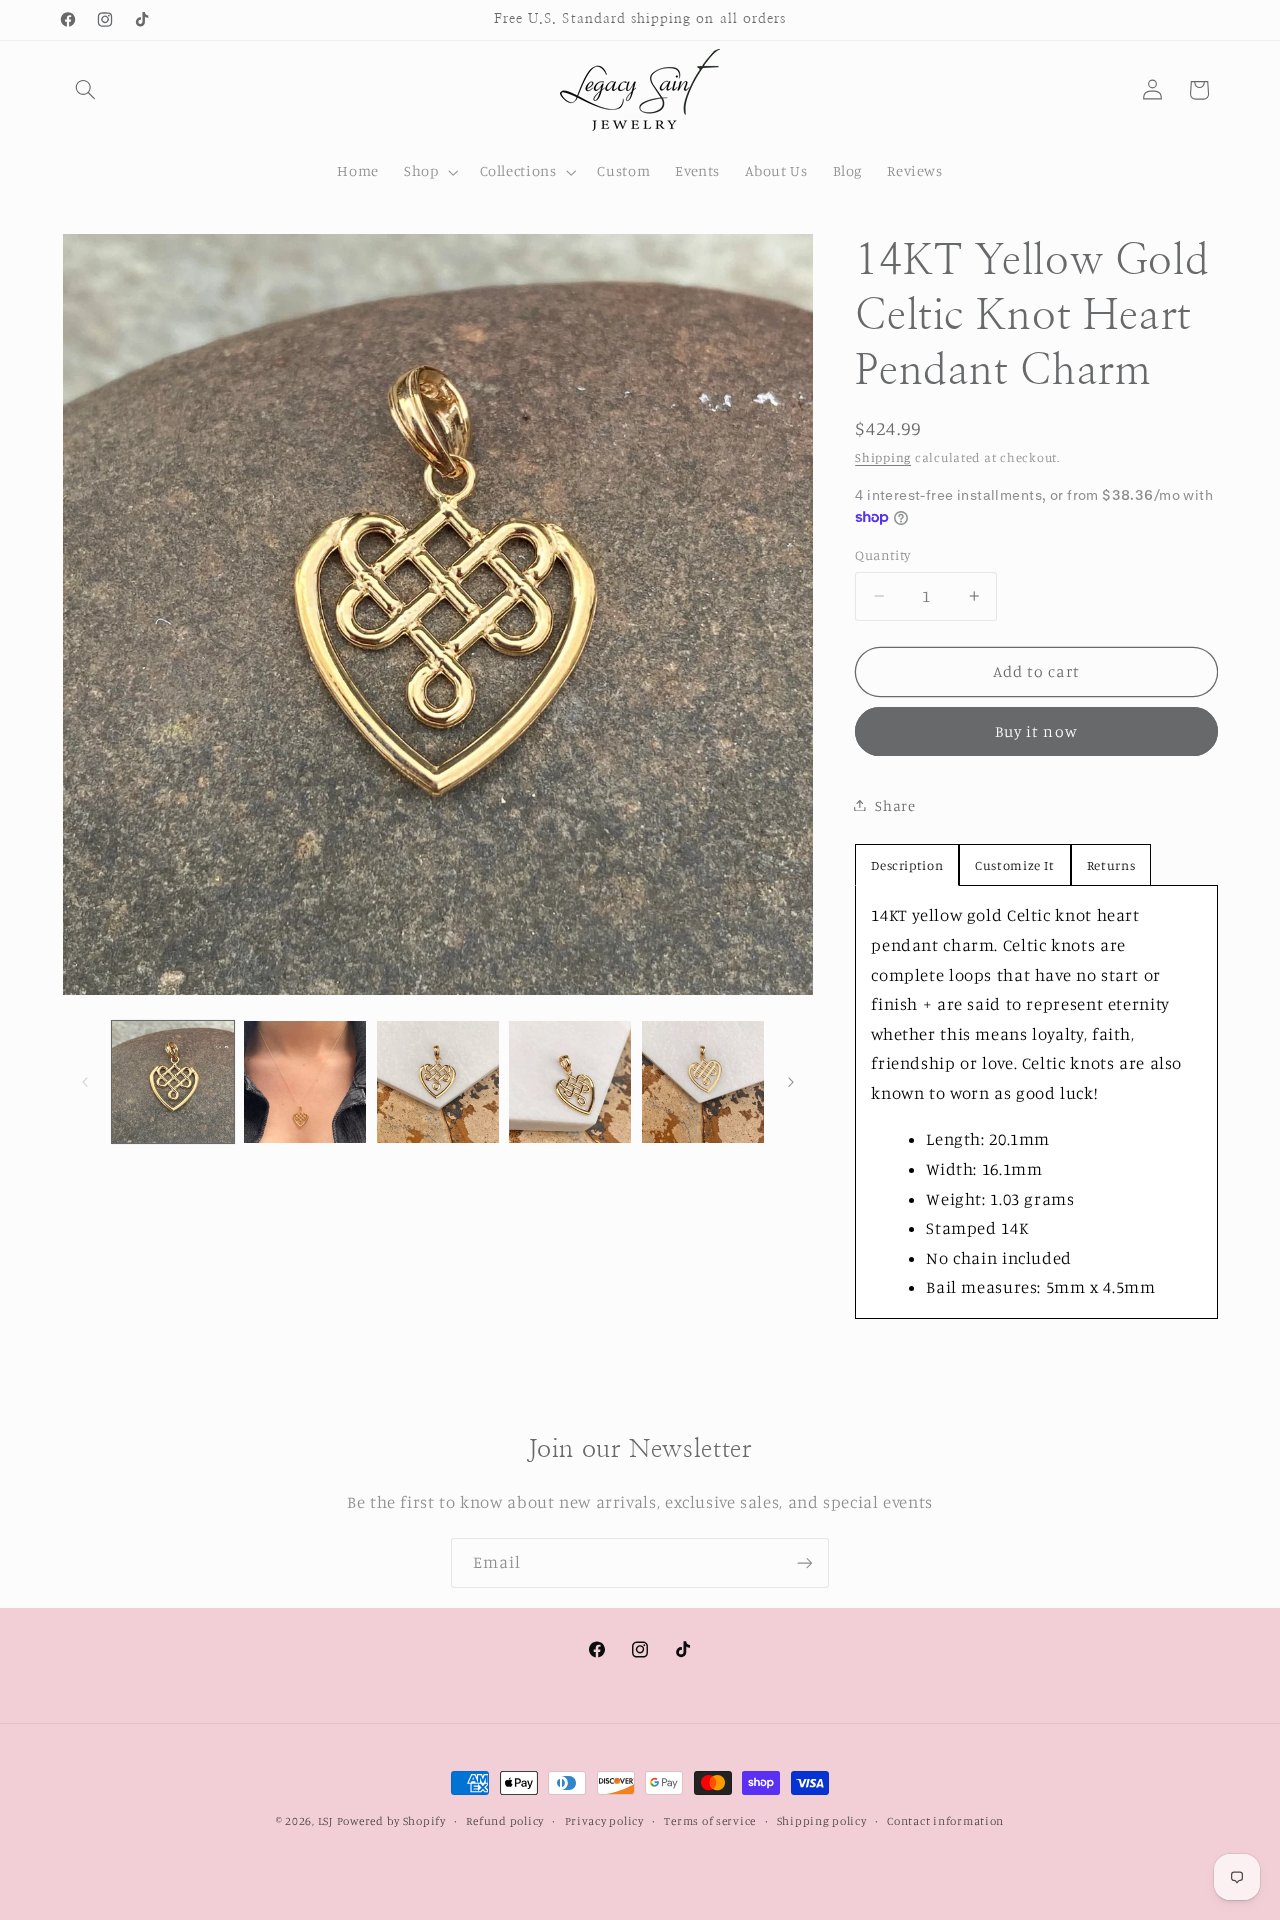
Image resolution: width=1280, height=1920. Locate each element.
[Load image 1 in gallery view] (173, 1082)
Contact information (945, 1821)
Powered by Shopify (391, 1821)
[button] (86, 90)
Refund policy (505, 1821)
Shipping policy (822, 1821)
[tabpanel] (1036, 1102)
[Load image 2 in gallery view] (305, 1082)
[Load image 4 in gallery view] (570, 1082)
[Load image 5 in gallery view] (703, 1082)
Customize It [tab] (1015, 865)
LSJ (325, 1821)
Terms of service (710, 1821)
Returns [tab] (1111, 865)
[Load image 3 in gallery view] (438, 1082)
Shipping (883, 456)
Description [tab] (907, 865)
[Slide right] (791, 1082)
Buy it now (1036, 730)
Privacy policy (604, 1821)
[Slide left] (85, 1082)
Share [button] (895, 804)
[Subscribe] (805, 1562)
